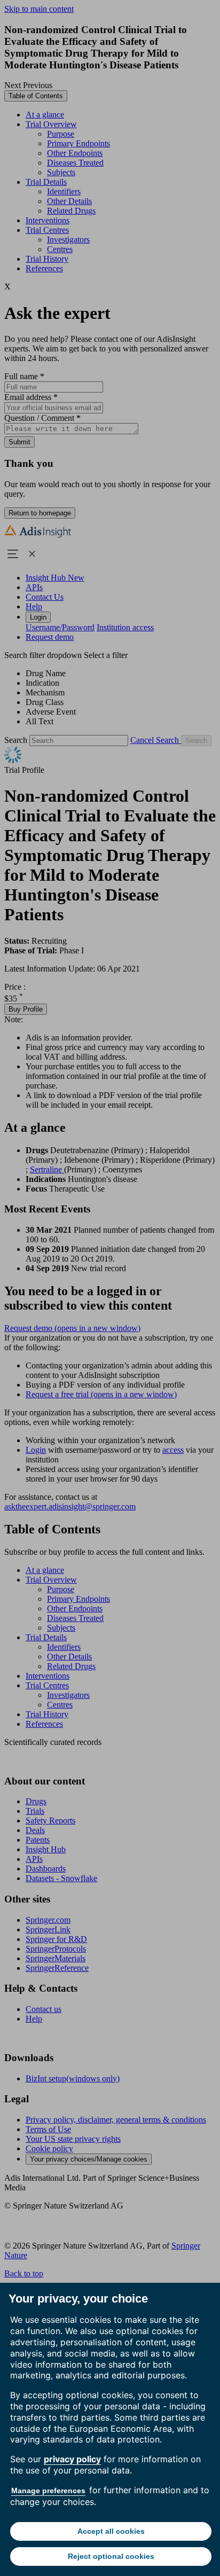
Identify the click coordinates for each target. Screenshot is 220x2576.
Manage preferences (48, 2491)
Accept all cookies (111, 2531)
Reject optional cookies (111, 2556)
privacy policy (72, 2459)
